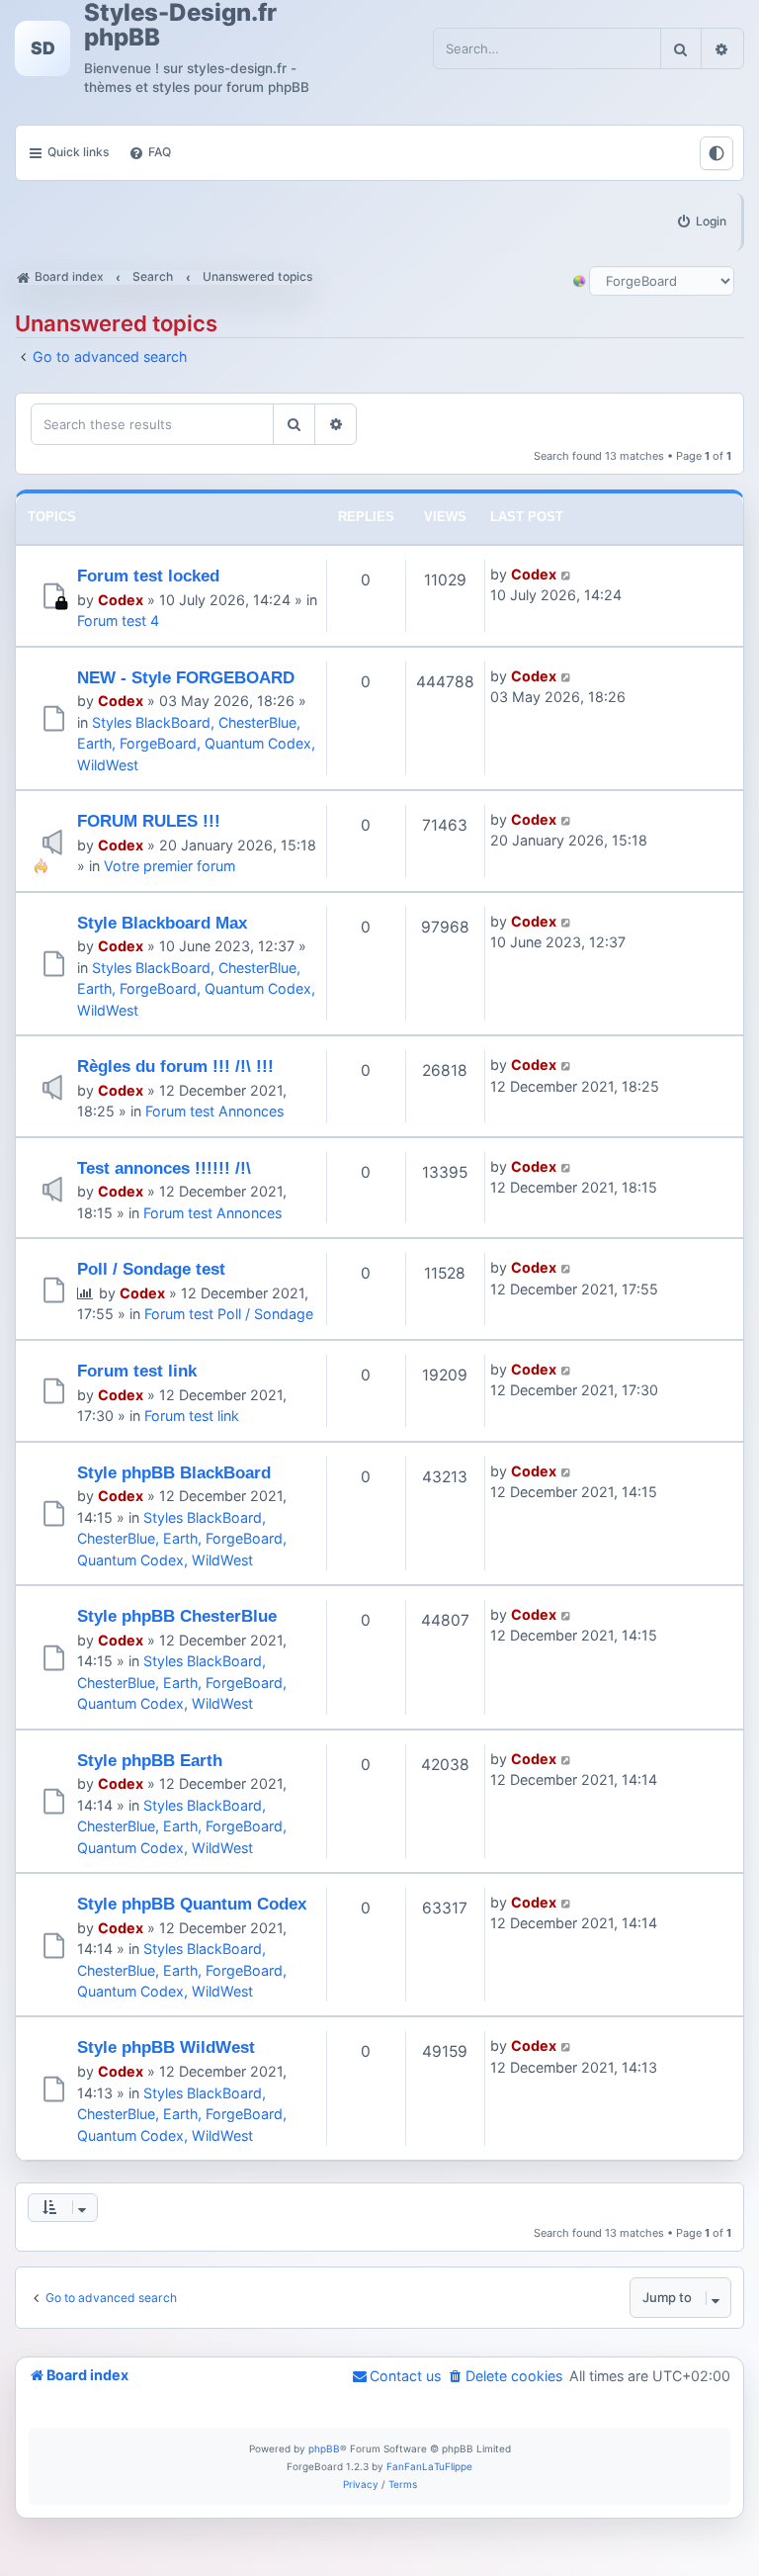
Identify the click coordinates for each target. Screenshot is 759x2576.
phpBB (324, 2448)
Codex (121, 600)
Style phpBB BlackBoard (174, 1472)
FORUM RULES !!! (149, 821)
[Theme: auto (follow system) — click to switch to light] (717, 153)
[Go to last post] (567, 574)
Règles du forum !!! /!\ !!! (175, 1066)
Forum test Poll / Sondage (229, 1314)
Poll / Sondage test (151, 1269)
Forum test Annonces (214, 1111)
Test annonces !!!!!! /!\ (164, 1168)
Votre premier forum (169, 866)
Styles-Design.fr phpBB (180, 25)
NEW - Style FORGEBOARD (186, 677)
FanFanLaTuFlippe (429, 2466)
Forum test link (137, 1371)
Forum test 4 (118, 621)
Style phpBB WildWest (166, 2047)
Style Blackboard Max (162, 923)
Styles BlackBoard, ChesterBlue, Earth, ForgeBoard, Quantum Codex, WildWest (196, 744)
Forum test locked (148, 576)
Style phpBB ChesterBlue (177, 1616)
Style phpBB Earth (150, 1760)
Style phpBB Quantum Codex (192, 1904)
